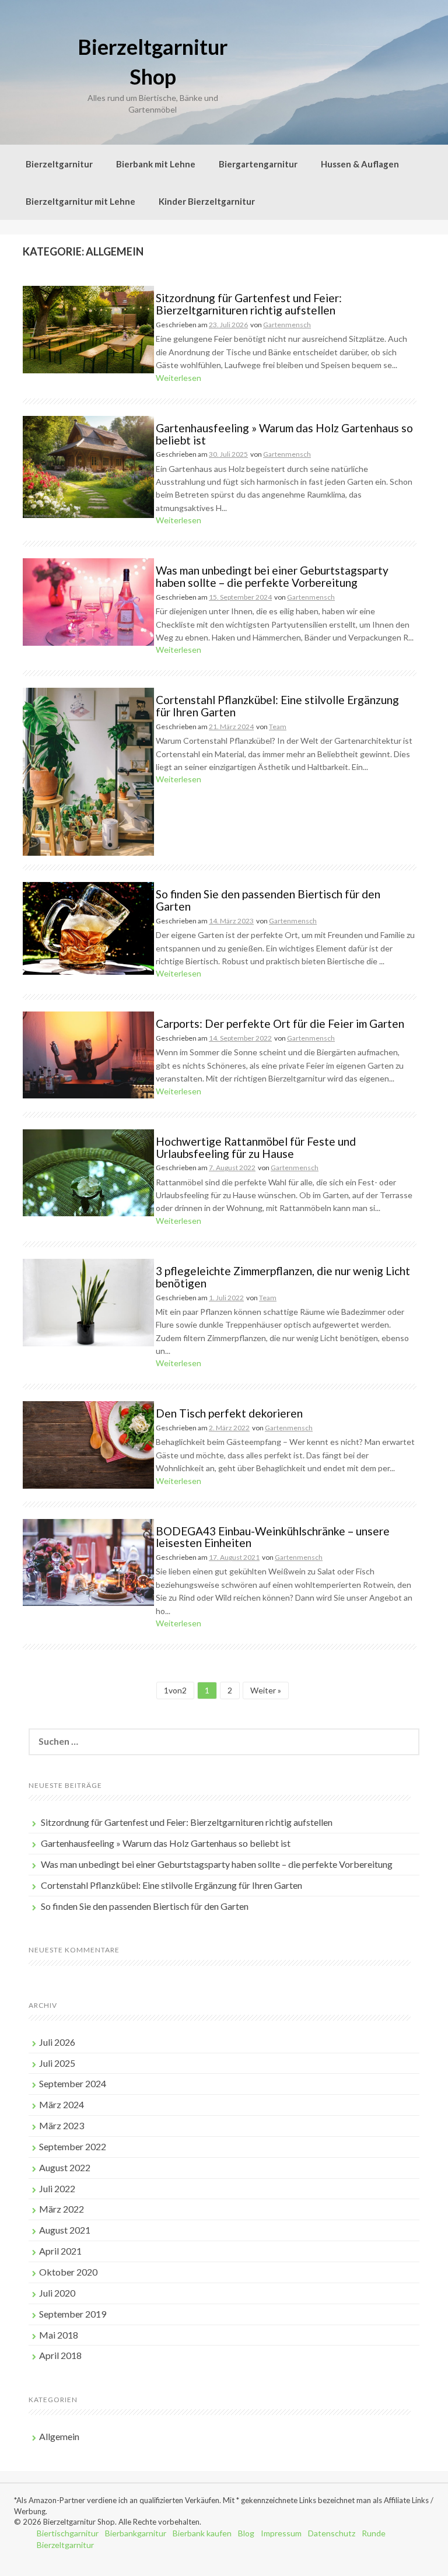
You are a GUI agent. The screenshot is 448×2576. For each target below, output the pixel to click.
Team (278, 727)
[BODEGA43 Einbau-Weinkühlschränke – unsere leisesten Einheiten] (88, 1561)
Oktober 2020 (68, 2272)
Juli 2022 (57, 2188)
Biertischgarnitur (68, 2533)
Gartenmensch (287, 325)
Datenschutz (332, 2533)
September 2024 (73, 2083)
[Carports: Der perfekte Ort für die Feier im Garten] (88, 1054)
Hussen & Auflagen (360, 164)
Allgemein (59, 2436)
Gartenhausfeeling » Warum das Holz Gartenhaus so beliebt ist (284, 434)
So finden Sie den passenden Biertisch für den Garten (268, 900)
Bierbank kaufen (202, 2533)
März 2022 (62, 2209)
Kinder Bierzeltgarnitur (207, 201)
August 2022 (65, 2167)
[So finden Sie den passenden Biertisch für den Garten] (88, 927)
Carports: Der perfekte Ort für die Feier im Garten (280, 1023)
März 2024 (62, 2104)
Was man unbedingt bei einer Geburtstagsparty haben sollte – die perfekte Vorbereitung (272, 576)
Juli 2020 (57, 2293)
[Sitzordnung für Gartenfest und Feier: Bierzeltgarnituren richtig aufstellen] (88, 329)
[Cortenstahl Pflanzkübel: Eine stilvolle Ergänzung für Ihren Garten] (88, 771)
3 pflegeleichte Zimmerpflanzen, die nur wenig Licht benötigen (283, 1277)
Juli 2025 (57, 2063)
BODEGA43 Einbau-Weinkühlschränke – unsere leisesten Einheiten (273, 1537)
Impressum (281, 2533)
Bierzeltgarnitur (59, 164)
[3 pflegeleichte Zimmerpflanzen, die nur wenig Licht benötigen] (88, 1301)
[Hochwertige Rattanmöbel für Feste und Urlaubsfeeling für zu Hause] (88, 1172)
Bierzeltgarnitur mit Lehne (80, 201)
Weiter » (266, 1690)
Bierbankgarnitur (136, 2533)
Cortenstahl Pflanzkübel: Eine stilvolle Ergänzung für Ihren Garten (277, 706)
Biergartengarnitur (258, 164)
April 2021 (60, 2251)
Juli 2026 (57, 2042)
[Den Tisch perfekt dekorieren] (88, 1444)
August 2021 (65, 2230)
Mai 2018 (59, 2335)
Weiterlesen (178, 378)
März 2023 (62, 2125)
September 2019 (73, 2314)
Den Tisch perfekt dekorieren (229, 1413)
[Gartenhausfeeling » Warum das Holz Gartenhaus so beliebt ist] (88, 466)
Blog (246, 2533)
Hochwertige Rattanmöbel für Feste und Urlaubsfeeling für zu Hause (256, 1147)
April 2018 (60, 2355)
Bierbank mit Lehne (156, 164)
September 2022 (73, 2146)
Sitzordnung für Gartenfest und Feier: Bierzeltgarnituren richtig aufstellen (249, 304)
